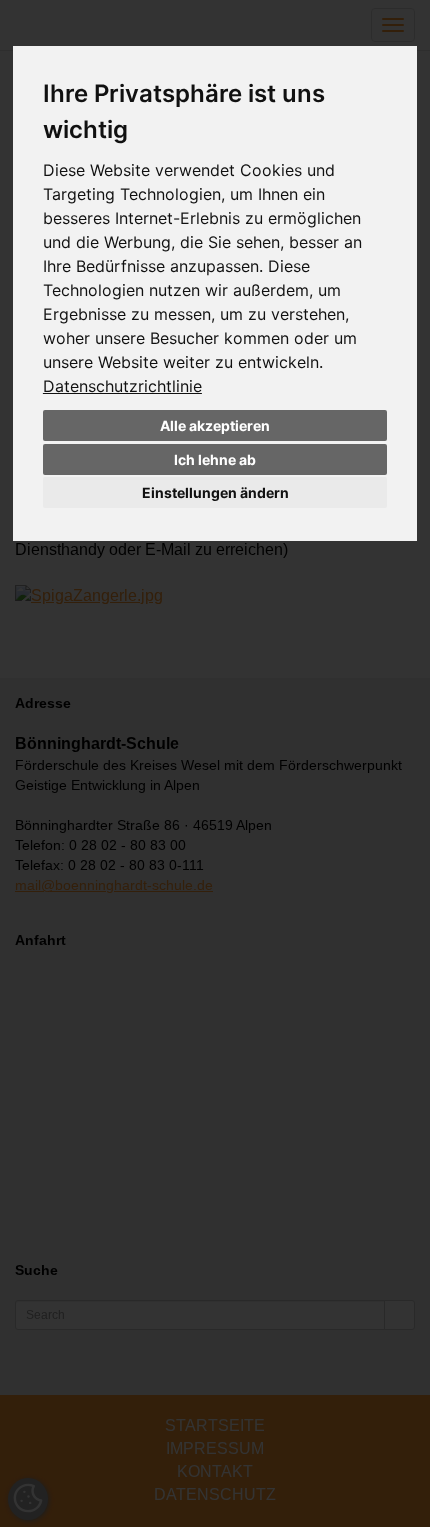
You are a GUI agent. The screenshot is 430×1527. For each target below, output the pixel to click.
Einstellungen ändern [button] (215, 492)
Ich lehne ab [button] (215, 459)
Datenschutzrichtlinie (122, 386)
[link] (122, 386)
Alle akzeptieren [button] (215, 425)
